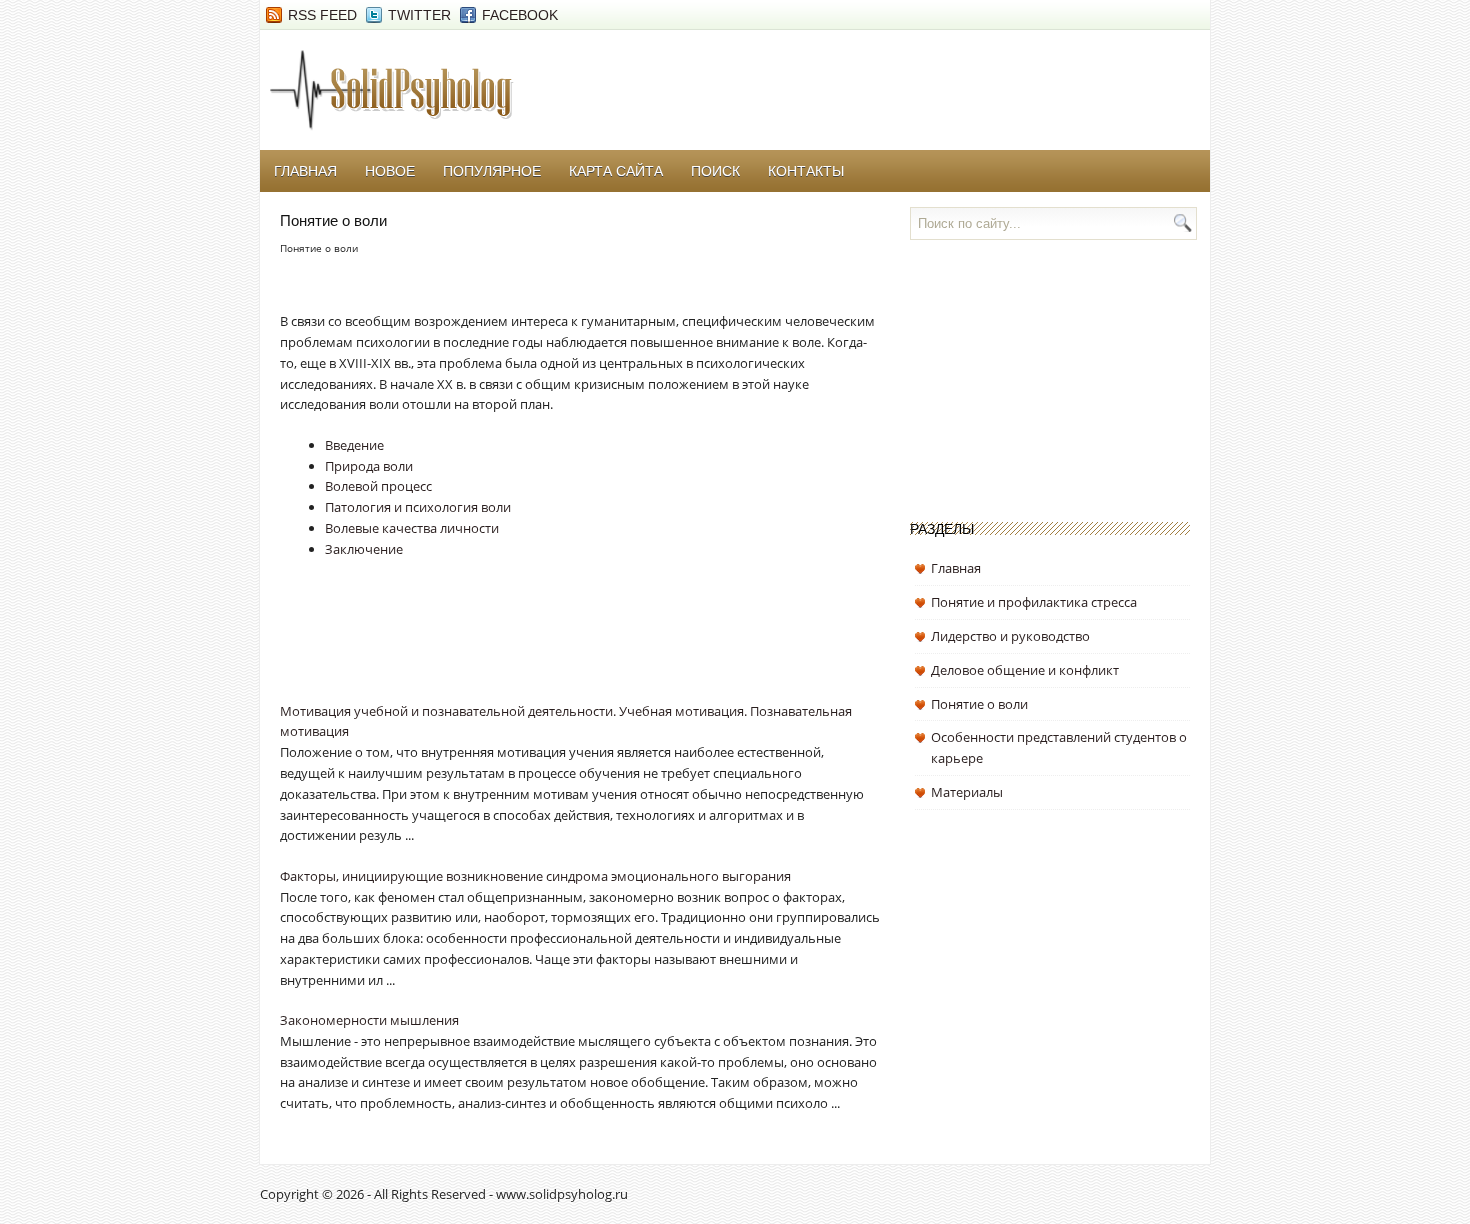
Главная (305, 171)
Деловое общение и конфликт (1025, 670)
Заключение (364, 549)
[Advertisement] (514, 645)
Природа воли (369, 466)
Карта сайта (616, 171)
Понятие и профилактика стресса (1034, 602)
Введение (354, 445)
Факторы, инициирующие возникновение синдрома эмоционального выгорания (535, 876)
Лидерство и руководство (1010, 636)
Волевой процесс (378, 486)
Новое (390, 171)
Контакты (806, 171)
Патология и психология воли (418, 507)
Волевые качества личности (412, 528)
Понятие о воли (979, 704)
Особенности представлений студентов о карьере (1059, 747)
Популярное (492, 171)
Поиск (715, 171)
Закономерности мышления (369, 1020)
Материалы (967, 792)
